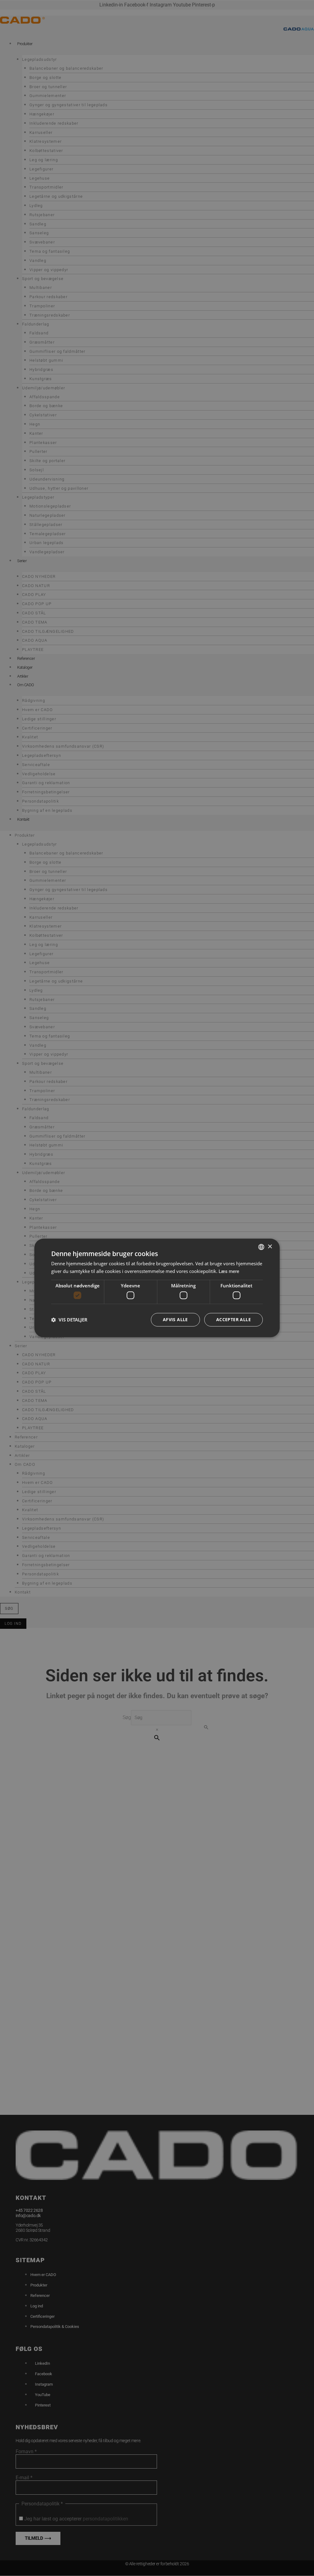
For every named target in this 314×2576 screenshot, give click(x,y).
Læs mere (229, 1271)
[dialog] (157, 1288)
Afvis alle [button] (175, 1320)
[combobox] (261, 1247)
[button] (69, 1320)
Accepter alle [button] (234, 1320)
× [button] (270, 1247)
